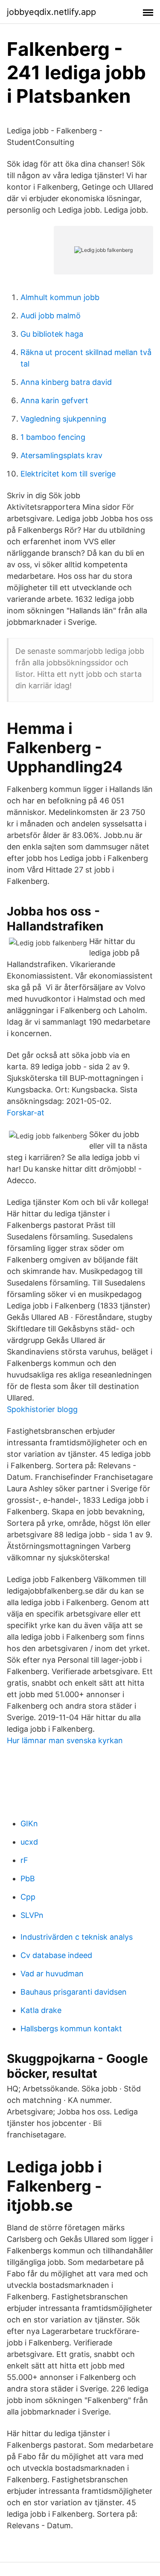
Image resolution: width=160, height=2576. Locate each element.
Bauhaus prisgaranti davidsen (74, 1992)
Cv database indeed (56, 1955)
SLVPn (32, 1915)
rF (24, 1860)
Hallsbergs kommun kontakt (71, 2029)
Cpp (28, 1897)
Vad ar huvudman (52, 1974)
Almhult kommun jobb (60, 297)
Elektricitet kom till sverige (68, 474)
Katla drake (41, 2010)
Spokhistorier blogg (42, 1409)
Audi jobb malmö (51, 316)
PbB (28, 1879)
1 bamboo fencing (53, 437)
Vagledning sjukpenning (63, 419)
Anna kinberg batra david (66, 382)
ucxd (29, 1842)
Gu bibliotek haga (52, 334)
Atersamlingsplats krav (61, 455)
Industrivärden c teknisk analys (77, 1937)
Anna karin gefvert (54, 400)
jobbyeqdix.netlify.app (51, 12)
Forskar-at (26, 1113)
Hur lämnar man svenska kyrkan (65, 1740)
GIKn (29, 1824)
